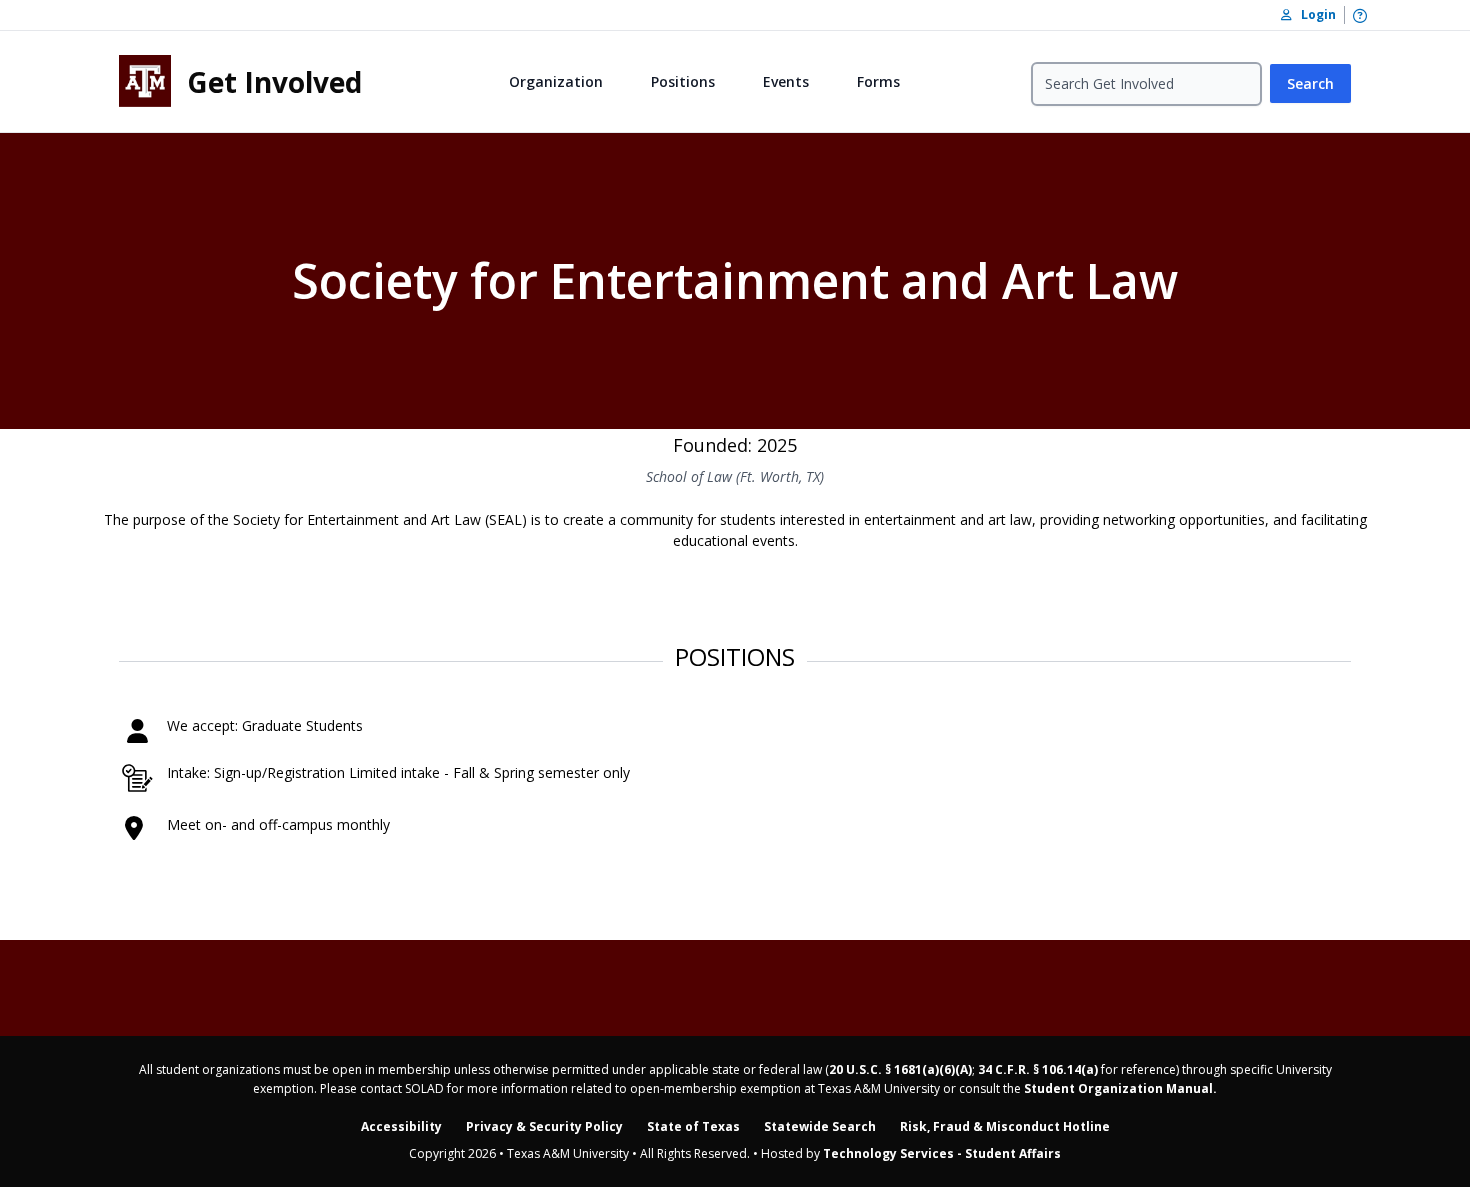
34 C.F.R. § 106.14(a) (1038, 1069)
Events (786, 81)
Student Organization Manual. (1120, 1088)
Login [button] (1314, 14)
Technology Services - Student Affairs (942, 1153)
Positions (683, 81)
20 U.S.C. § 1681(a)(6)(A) (900, 1069)
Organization (556, 81)
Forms (878, 81)
